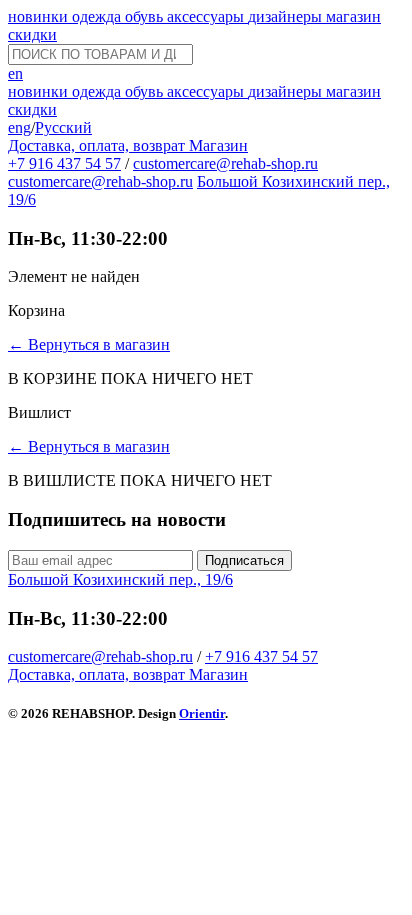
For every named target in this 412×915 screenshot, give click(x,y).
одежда (98, 16)
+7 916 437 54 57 (64, 163)
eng (19, 127)
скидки (32, 34)
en (15, 73)
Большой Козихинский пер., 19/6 (120, 579)
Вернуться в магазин (89, 344)
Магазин (218, 145)
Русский (63, 127)
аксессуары (207, 16)
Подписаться (244, 560)
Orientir (202, 713)
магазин (353, 16)
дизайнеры (287, 16)
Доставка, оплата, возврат (98, 145)
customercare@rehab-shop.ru (225, 163)
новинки (40, 16)
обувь (146, 16)
